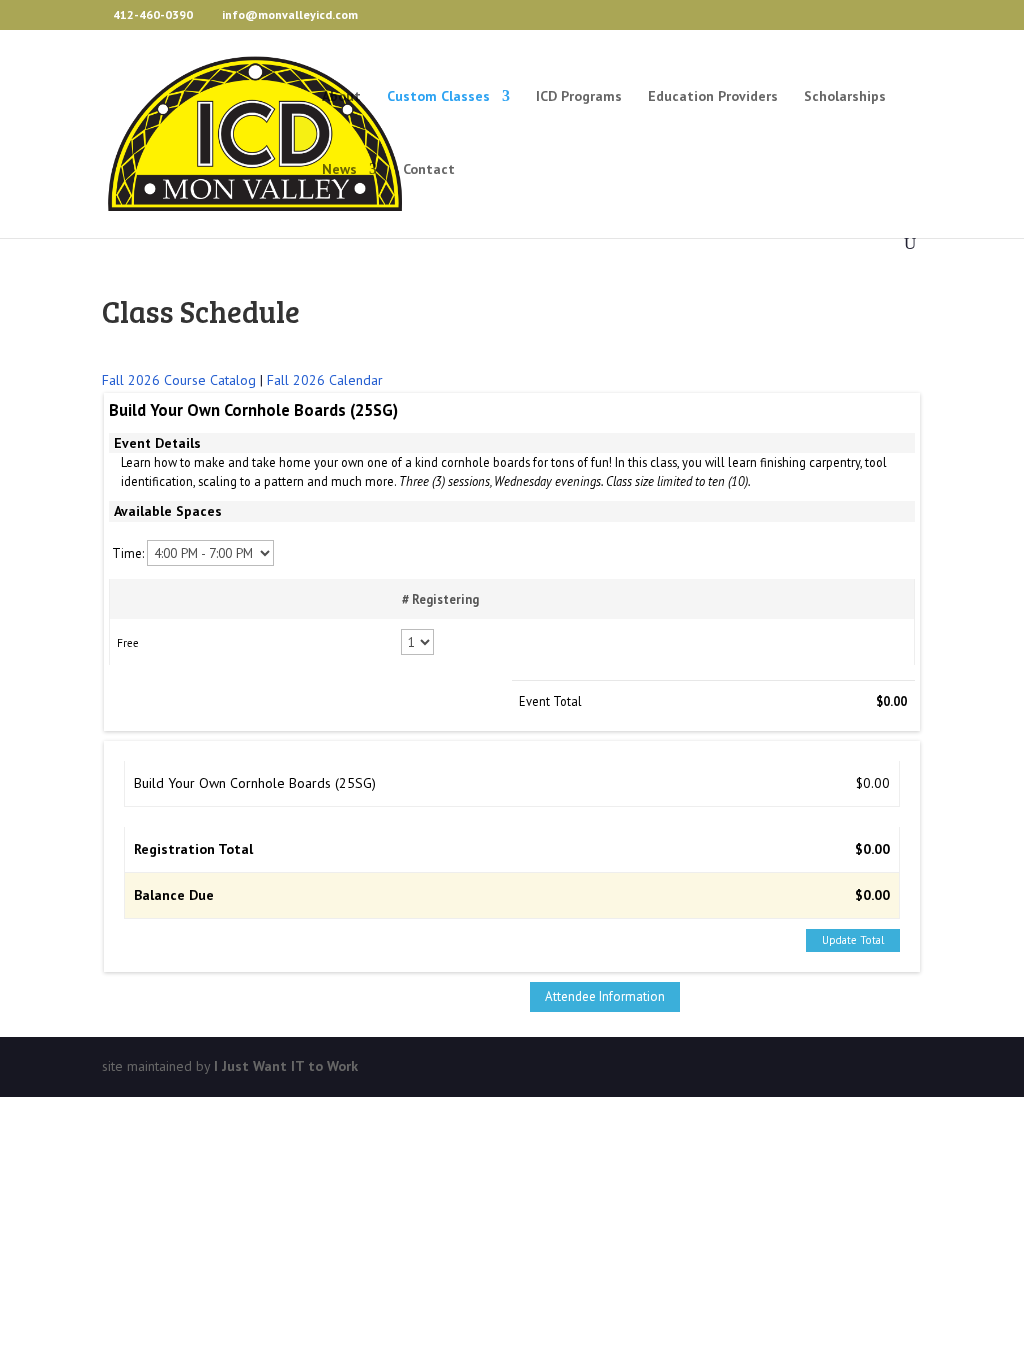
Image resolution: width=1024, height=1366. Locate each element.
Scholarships (845, 97)
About (341, 97)
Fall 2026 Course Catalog (179, 380)
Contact (429, 170)
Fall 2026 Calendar (325, 380)
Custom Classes (438, 97)
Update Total (853, 940)
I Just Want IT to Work (286, 1066)
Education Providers (713, 97)
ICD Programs (579, 97)
